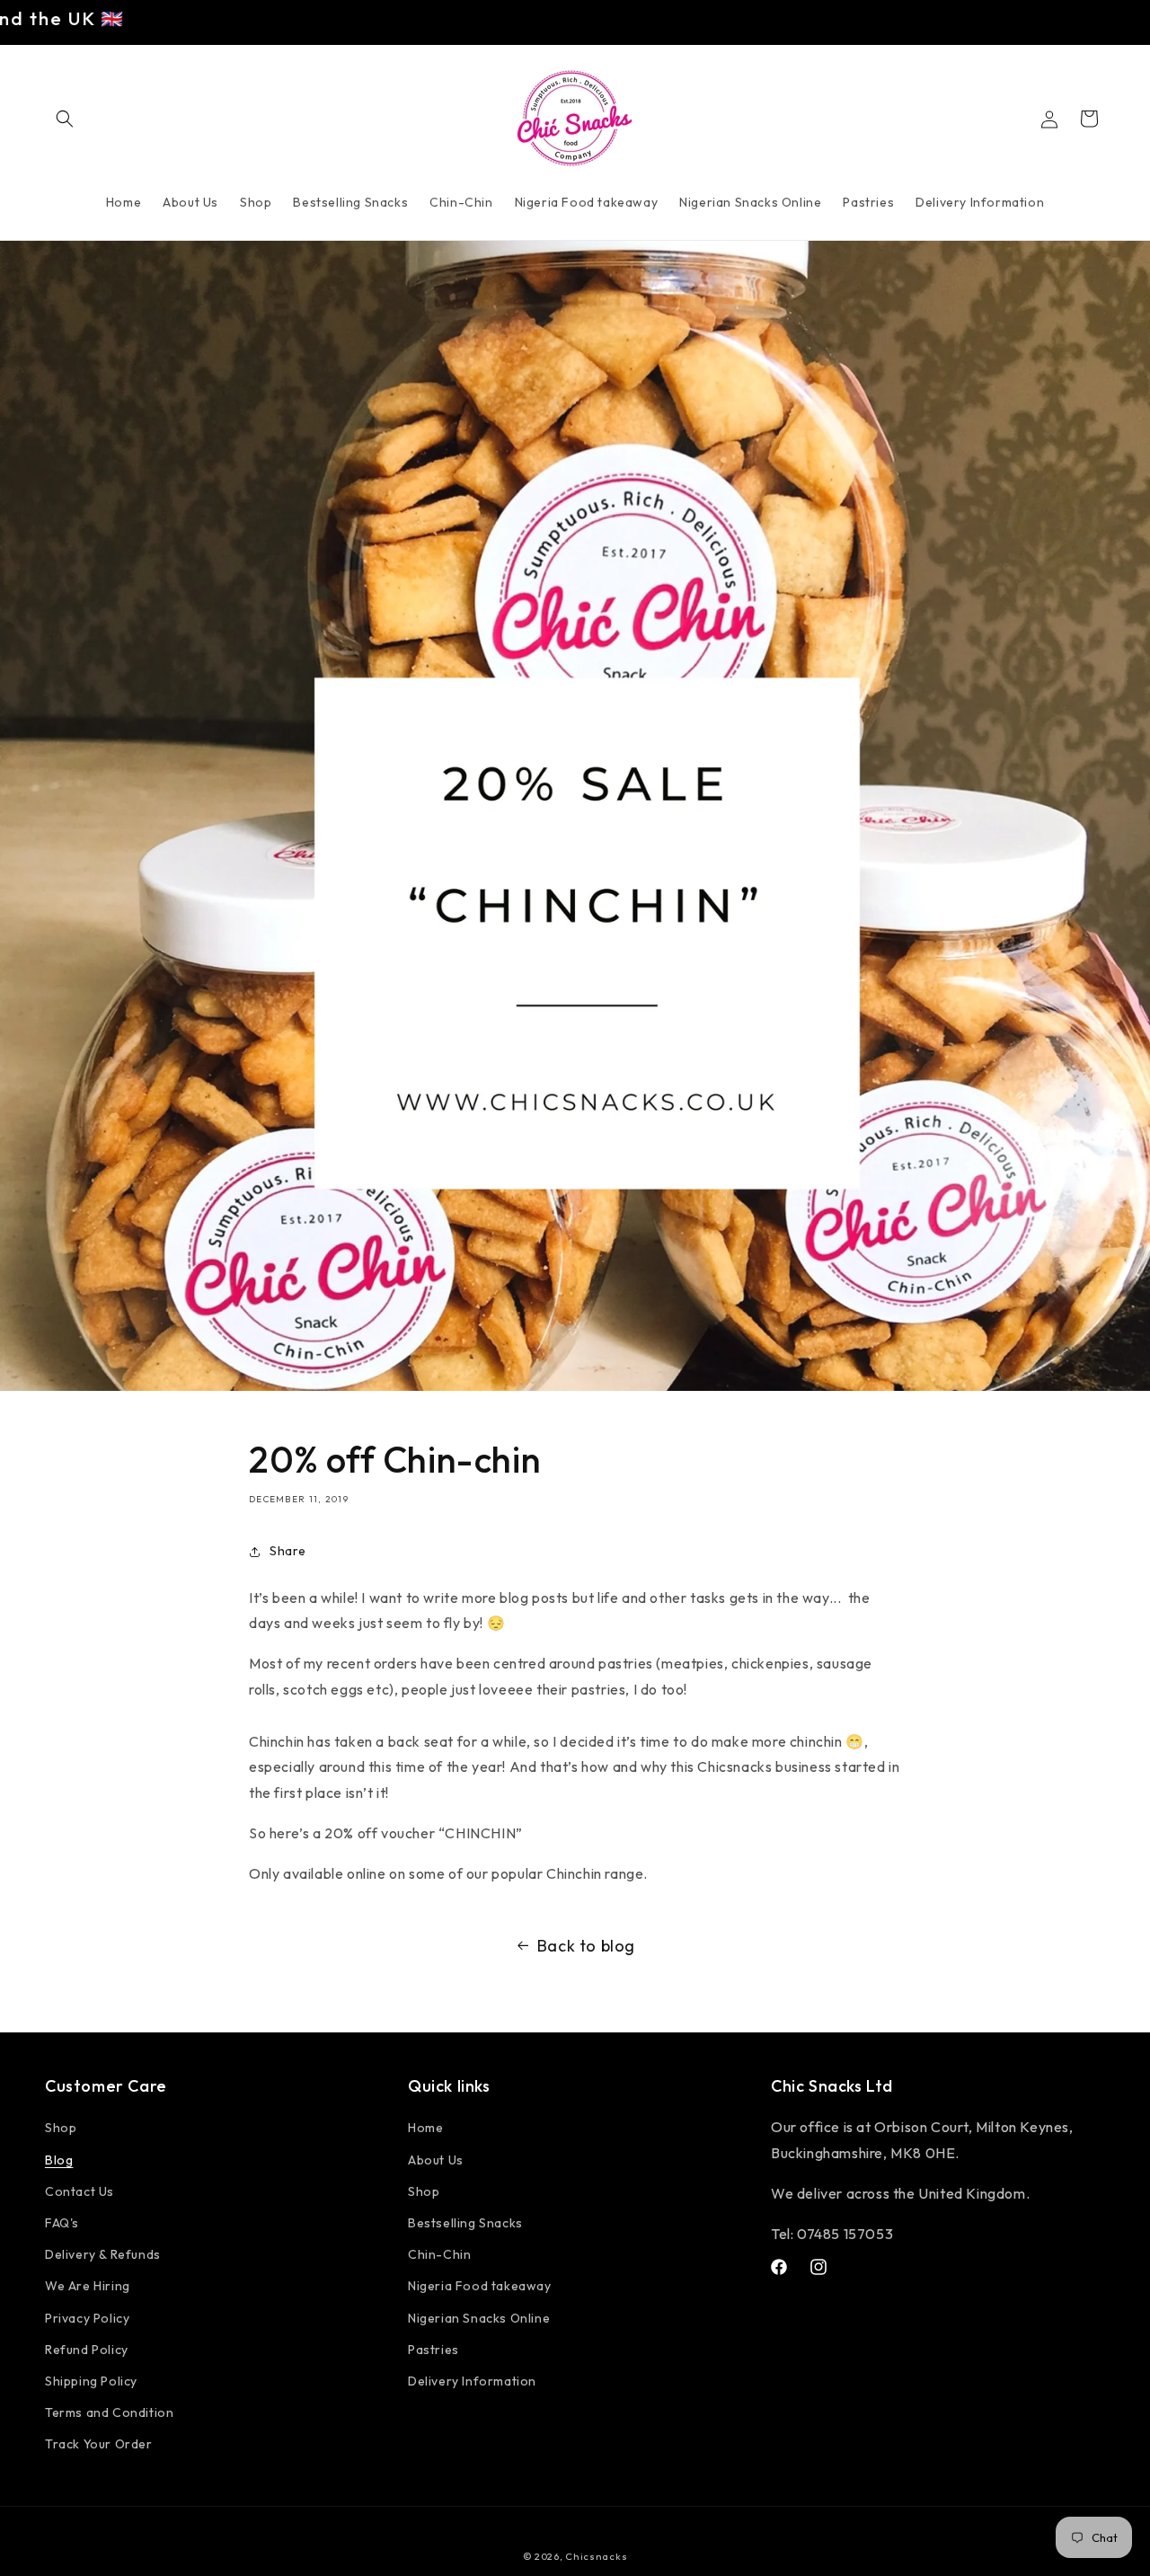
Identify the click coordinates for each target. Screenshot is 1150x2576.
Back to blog (586, 1946)
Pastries (433, 2350)
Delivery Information (472, 2381)
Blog (59, 2160)
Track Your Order (99, 2444)
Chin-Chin (439, 2254)
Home (425, 2129)
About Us (436, 2160)
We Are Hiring (88, 2286)
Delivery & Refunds (103, 2254)
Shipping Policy (91, 2381)
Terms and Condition (109, 2412)
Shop (61, 2129)
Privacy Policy (87, 2318)
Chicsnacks (596, 2556)
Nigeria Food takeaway (480, 2286)
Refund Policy (87, 2350)
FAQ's (62, 2223)
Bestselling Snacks (465, 2223)
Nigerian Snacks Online (479, 2318)
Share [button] (288, 1551)
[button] (65, 119)
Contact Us (80, 2191)
